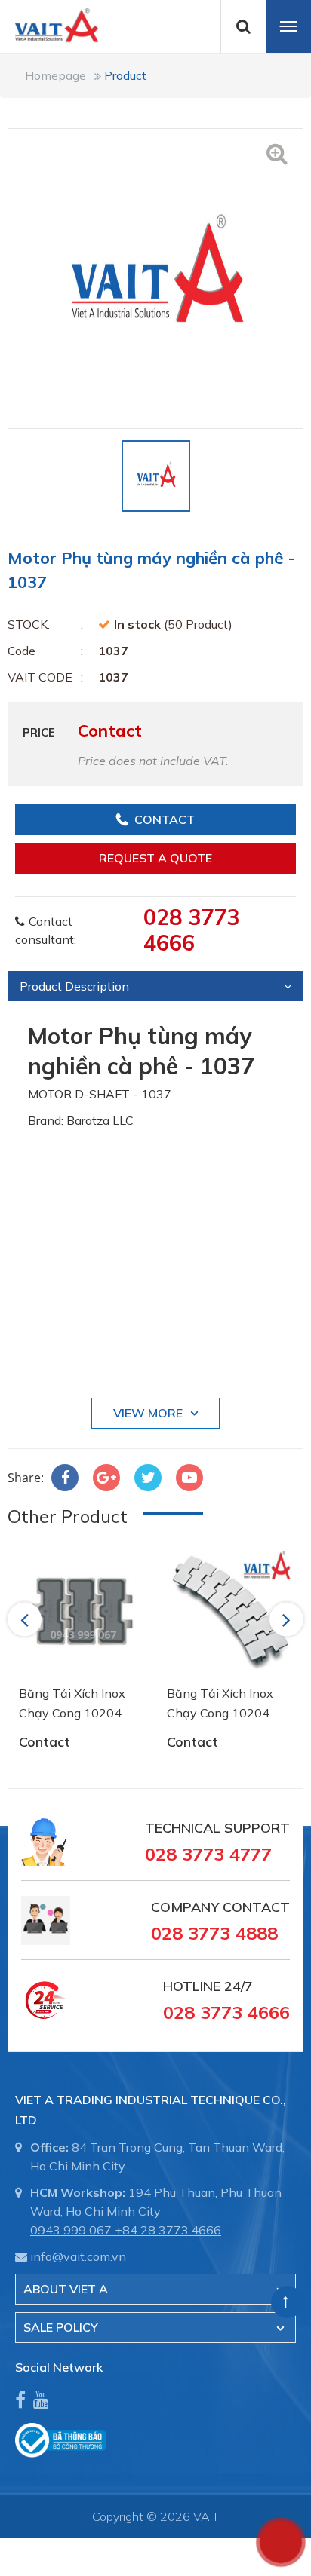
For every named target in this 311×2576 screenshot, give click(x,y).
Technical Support (217, 1828)
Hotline (192, 1986)
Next (288, 1619)
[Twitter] (148, 1478)
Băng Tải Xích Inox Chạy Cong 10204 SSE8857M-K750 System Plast (72, 1704)
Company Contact (220, 1907)
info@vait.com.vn (78, 2256)
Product (125, 75)
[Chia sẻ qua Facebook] (65, 1478)
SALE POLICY (61, 2327)
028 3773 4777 (208, 1854)
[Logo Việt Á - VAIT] (49, 24)
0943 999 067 (71, 2230)
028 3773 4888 (214, 1933)
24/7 (237, 1986)
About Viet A (66, 2289)
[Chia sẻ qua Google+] (106, 1478)
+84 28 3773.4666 (168, 2230)
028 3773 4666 (191, 930)
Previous (27, 1619)
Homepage (55, 75)
